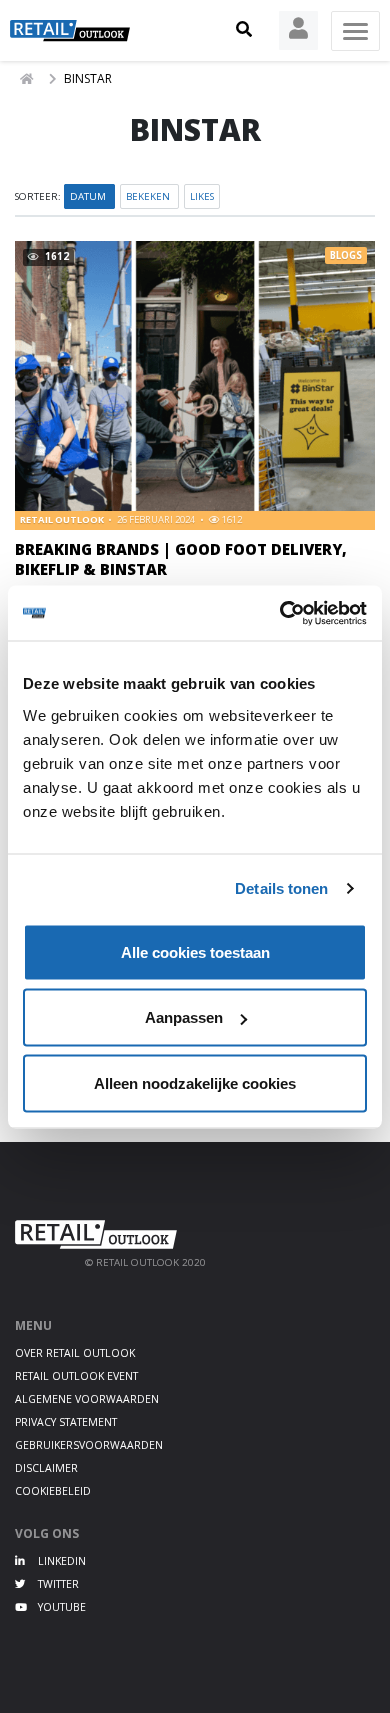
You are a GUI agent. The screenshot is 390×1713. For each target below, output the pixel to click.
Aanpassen (184, 1017)
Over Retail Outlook (75, 1353)
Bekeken (149, 196)
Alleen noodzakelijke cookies (195, 1082)
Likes (202, 196)
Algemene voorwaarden (87, 1399)
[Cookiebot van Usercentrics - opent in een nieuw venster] (280, 613)
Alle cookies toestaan (195, 951)
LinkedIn (60, 1561)
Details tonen (281, 888)
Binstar (88, 78)
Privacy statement (66, 1422)
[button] (244, 30)
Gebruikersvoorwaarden (89, 1445)
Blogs (346, 255)
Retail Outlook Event (76, 1376)
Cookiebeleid (53, 1491)
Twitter (57, 1584)
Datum (89, 196)
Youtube (60, 1607)
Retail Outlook (63, 519)
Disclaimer (46, 1468)
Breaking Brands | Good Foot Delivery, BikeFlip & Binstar (181, 558)
